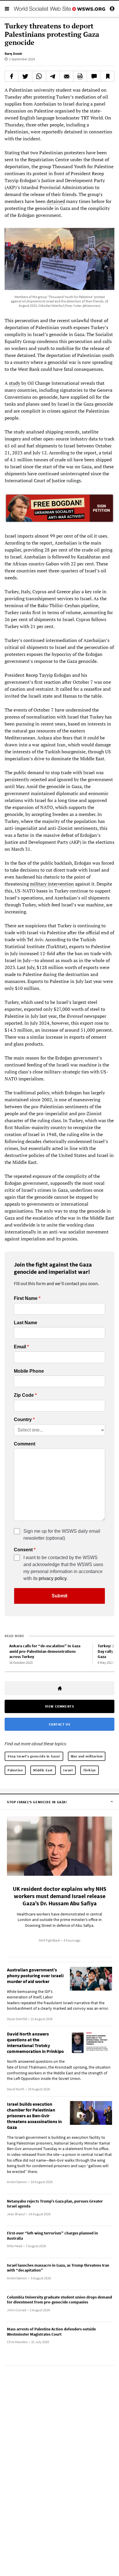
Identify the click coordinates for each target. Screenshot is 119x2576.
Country (23, 1420)
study (15, 383)
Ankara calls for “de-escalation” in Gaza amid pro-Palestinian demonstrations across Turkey (45, 1651)
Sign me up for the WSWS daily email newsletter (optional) (62, 1535)
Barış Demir (13, 53)
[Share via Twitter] (25, 76)
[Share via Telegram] (53, 76)
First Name (26, 1298)
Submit (59, 1596)
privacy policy (53, 1578)
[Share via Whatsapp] (39, 76)
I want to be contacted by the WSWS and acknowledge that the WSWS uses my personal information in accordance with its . (63, 1568)
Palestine (15, 1770)
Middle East (43, 1770)
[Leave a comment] (94, 76)
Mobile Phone (29, 1371)
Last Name (26, 1323)
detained (56, 201)
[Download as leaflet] (80, 76)
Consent (23, 1550)
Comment (25, 1444)
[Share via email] (66, 76)
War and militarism (87, 1756)
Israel (68, 1770)
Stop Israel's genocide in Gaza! (34, 1756)
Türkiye (90, 1770)
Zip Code (24, 1395)
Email (20, 1347)
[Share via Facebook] (12, 76)
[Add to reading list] (107, 76)
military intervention (52, 884)
